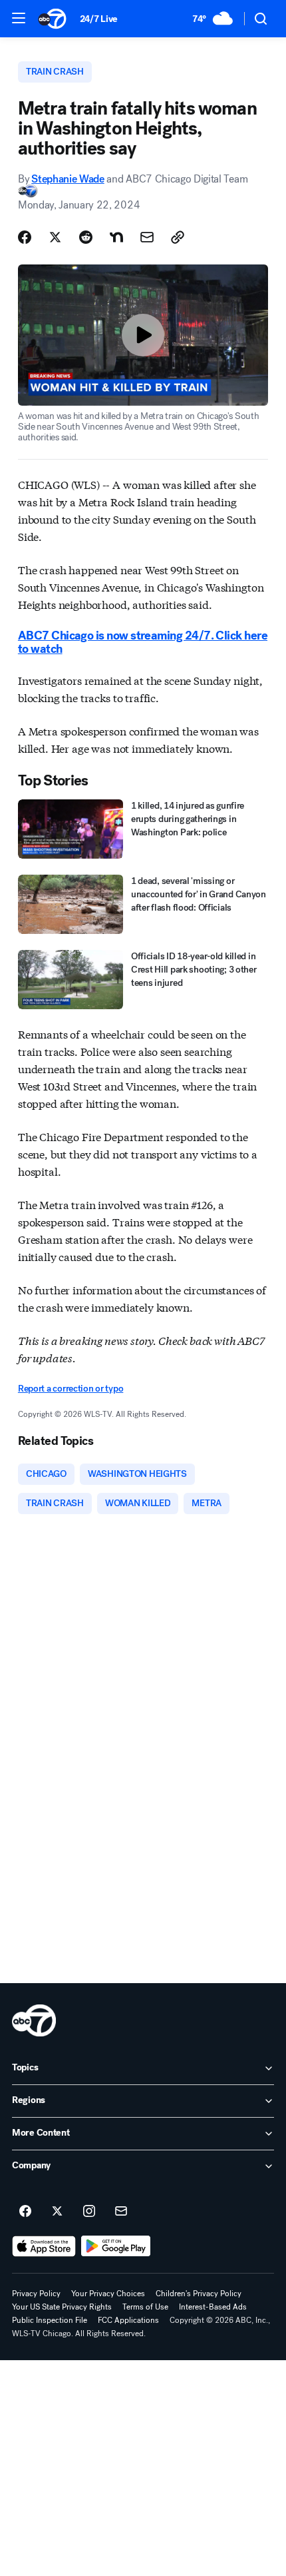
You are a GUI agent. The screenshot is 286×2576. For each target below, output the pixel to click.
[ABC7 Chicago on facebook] (25, 2212)
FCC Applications (128, 2320)
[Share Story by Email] (147, 237)
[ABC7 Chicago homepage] (52, 19)
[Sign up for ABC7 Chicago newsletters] (121, 2212)
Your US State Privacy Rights (62, 2307)
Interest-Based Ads (213, 2307)
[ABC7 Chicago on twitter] (57, 2212)
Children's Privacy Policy (199, 2294)
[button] (19, 18)
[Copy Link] (178, 237)
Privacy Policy (36, 2294)
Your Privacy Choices (108, 2294)
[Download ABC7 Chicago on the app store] (44, 2246)
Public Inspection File (50, 2320)
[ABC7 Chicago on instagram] (89, 2212)
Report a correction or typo (71, 1389)
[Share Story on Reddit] (86, 237)
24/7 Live (99, 19)
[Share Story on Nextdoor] (116, 237)
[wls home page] (34, 2020)
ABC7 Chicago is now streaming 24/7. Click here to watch (143, 642)
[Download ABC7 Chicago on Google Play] (116, 2246)
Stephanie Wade (68, 179)
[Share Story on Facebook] (25, 237)
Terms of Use (145, 2307)
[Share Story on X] (55, 237)
